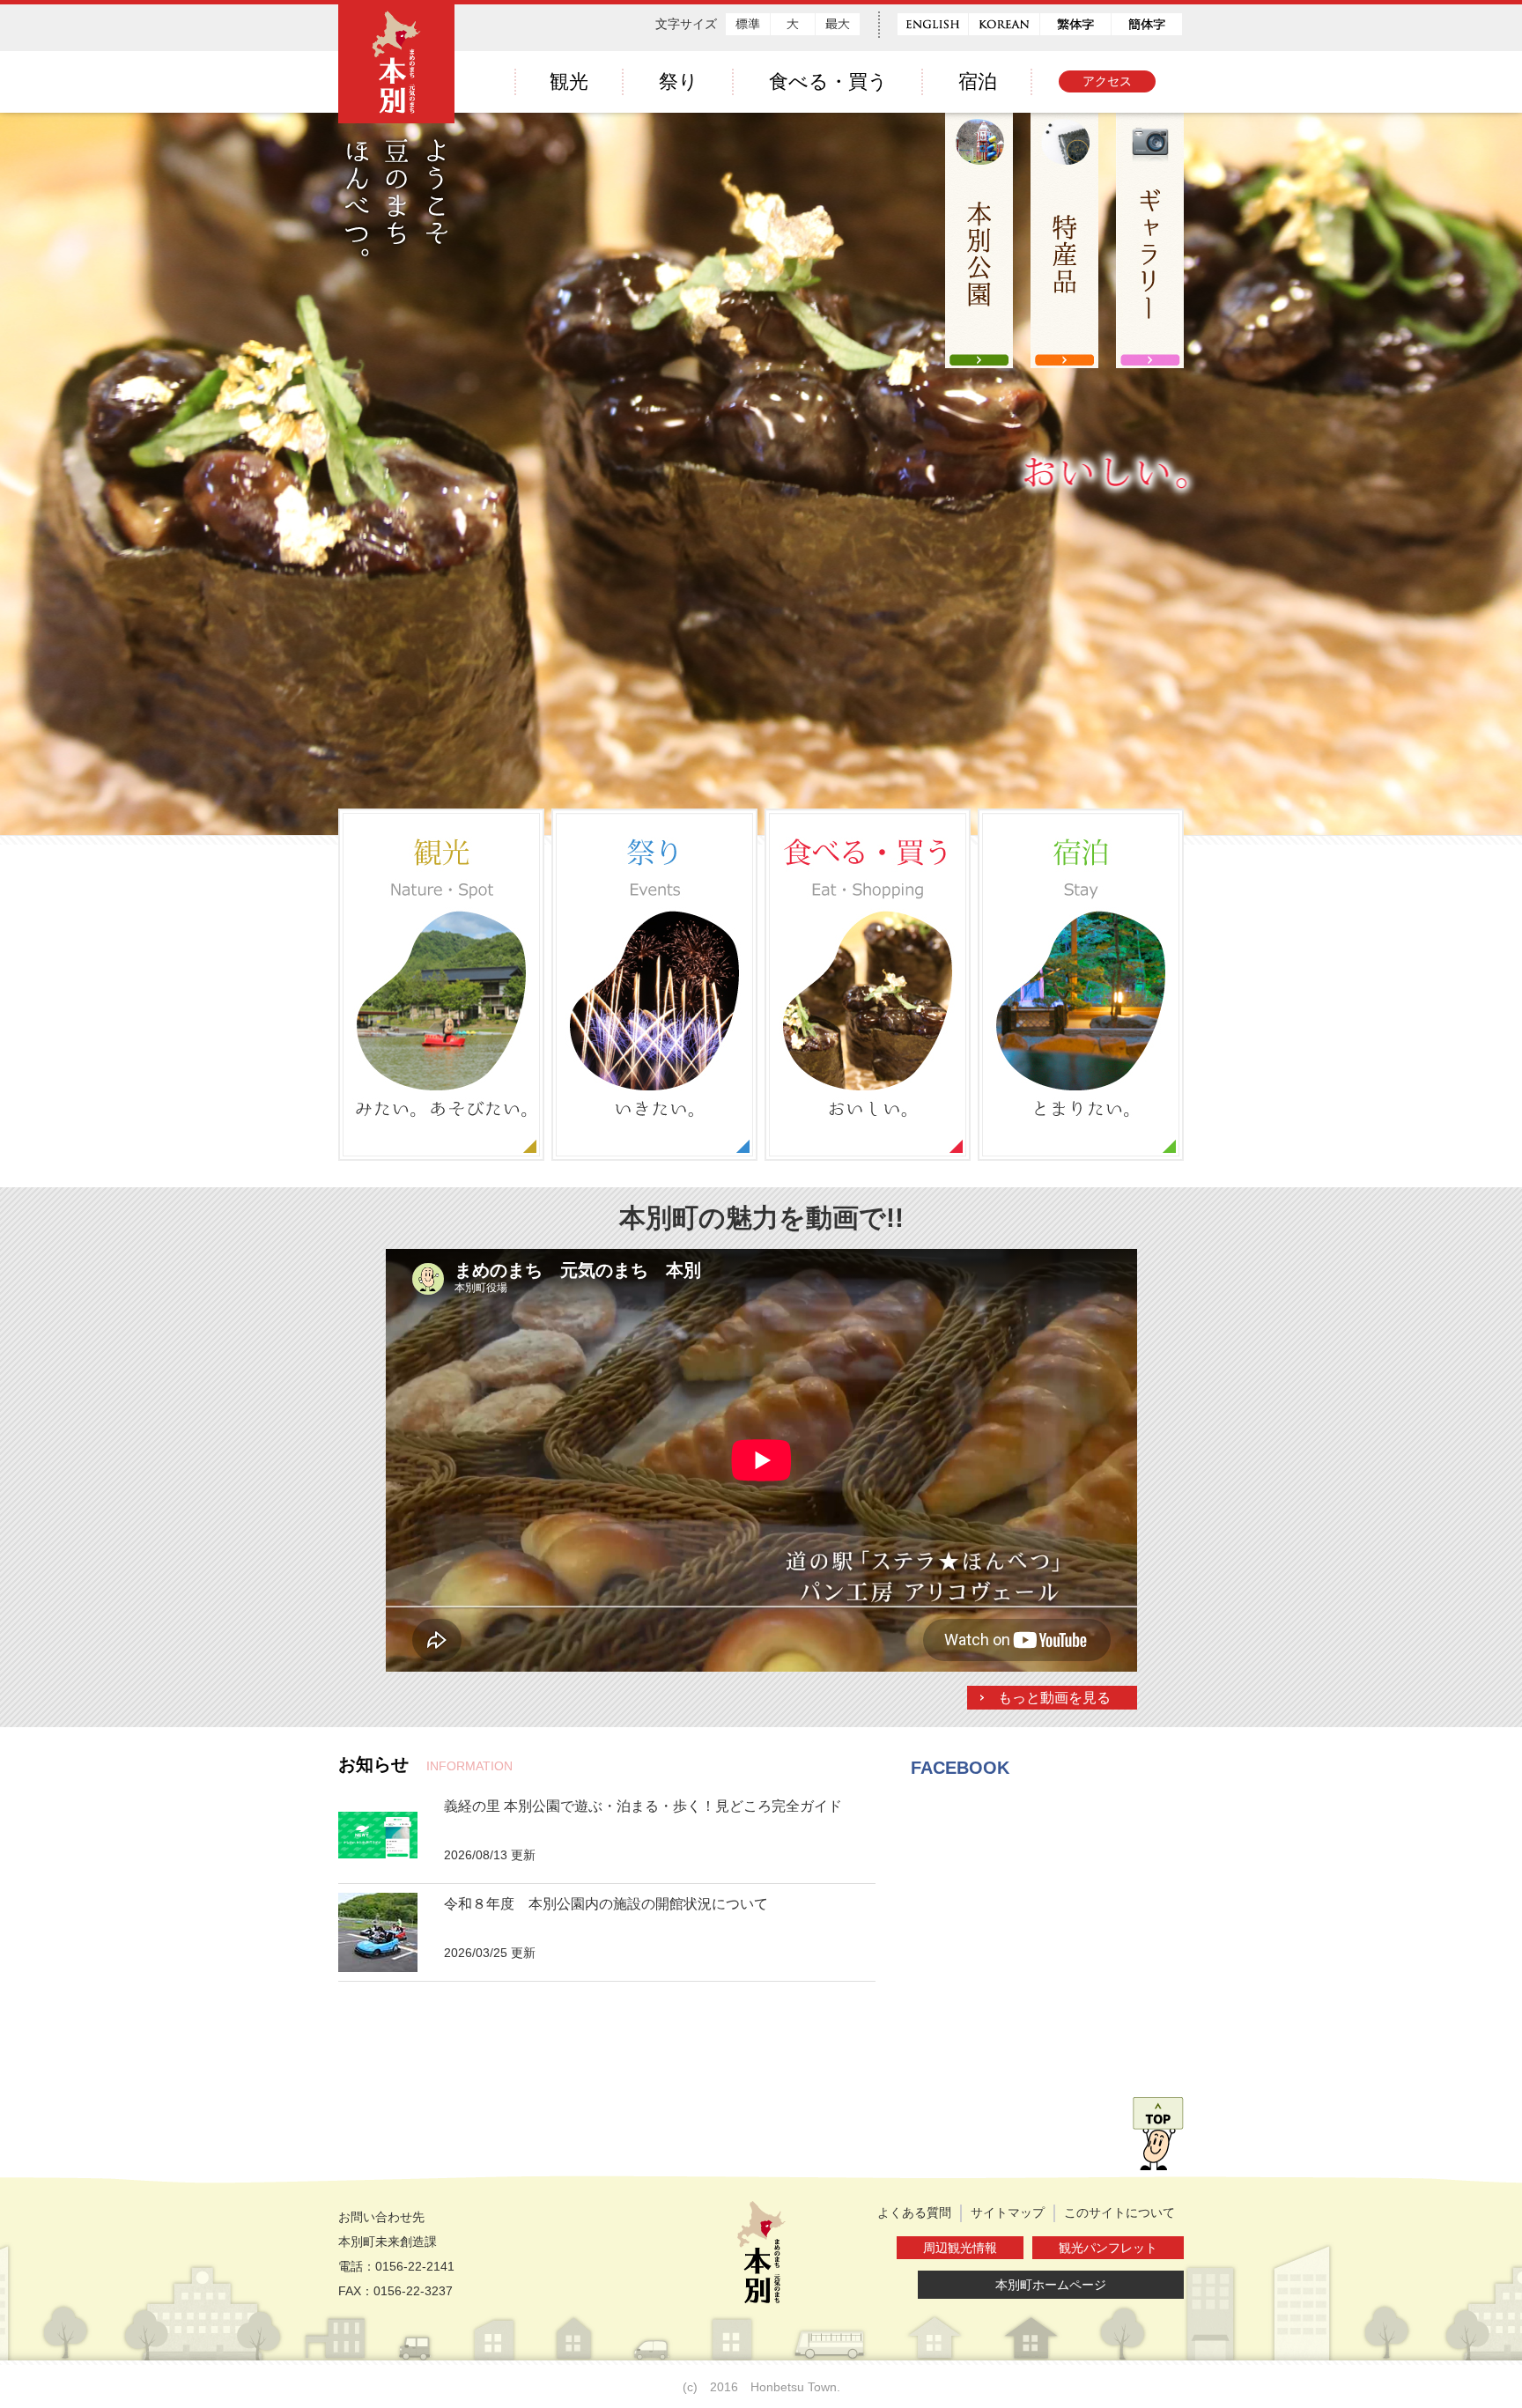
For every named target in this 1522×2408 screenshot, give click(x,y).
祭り (679, 81)
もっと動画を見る (1054, 1698)
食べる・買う (828, 81)
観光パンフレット (1108, 2248)
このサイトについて (1119, 2212)
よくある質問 (914, 2212)
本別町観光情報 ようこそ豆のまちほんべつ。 (396, 132)
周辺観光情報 (960, 2248)
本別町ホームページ (1051, 2285)
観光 (569, 81)
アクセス (1107, 81)
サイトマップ (1008, 2212)
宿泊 (978, 81)
